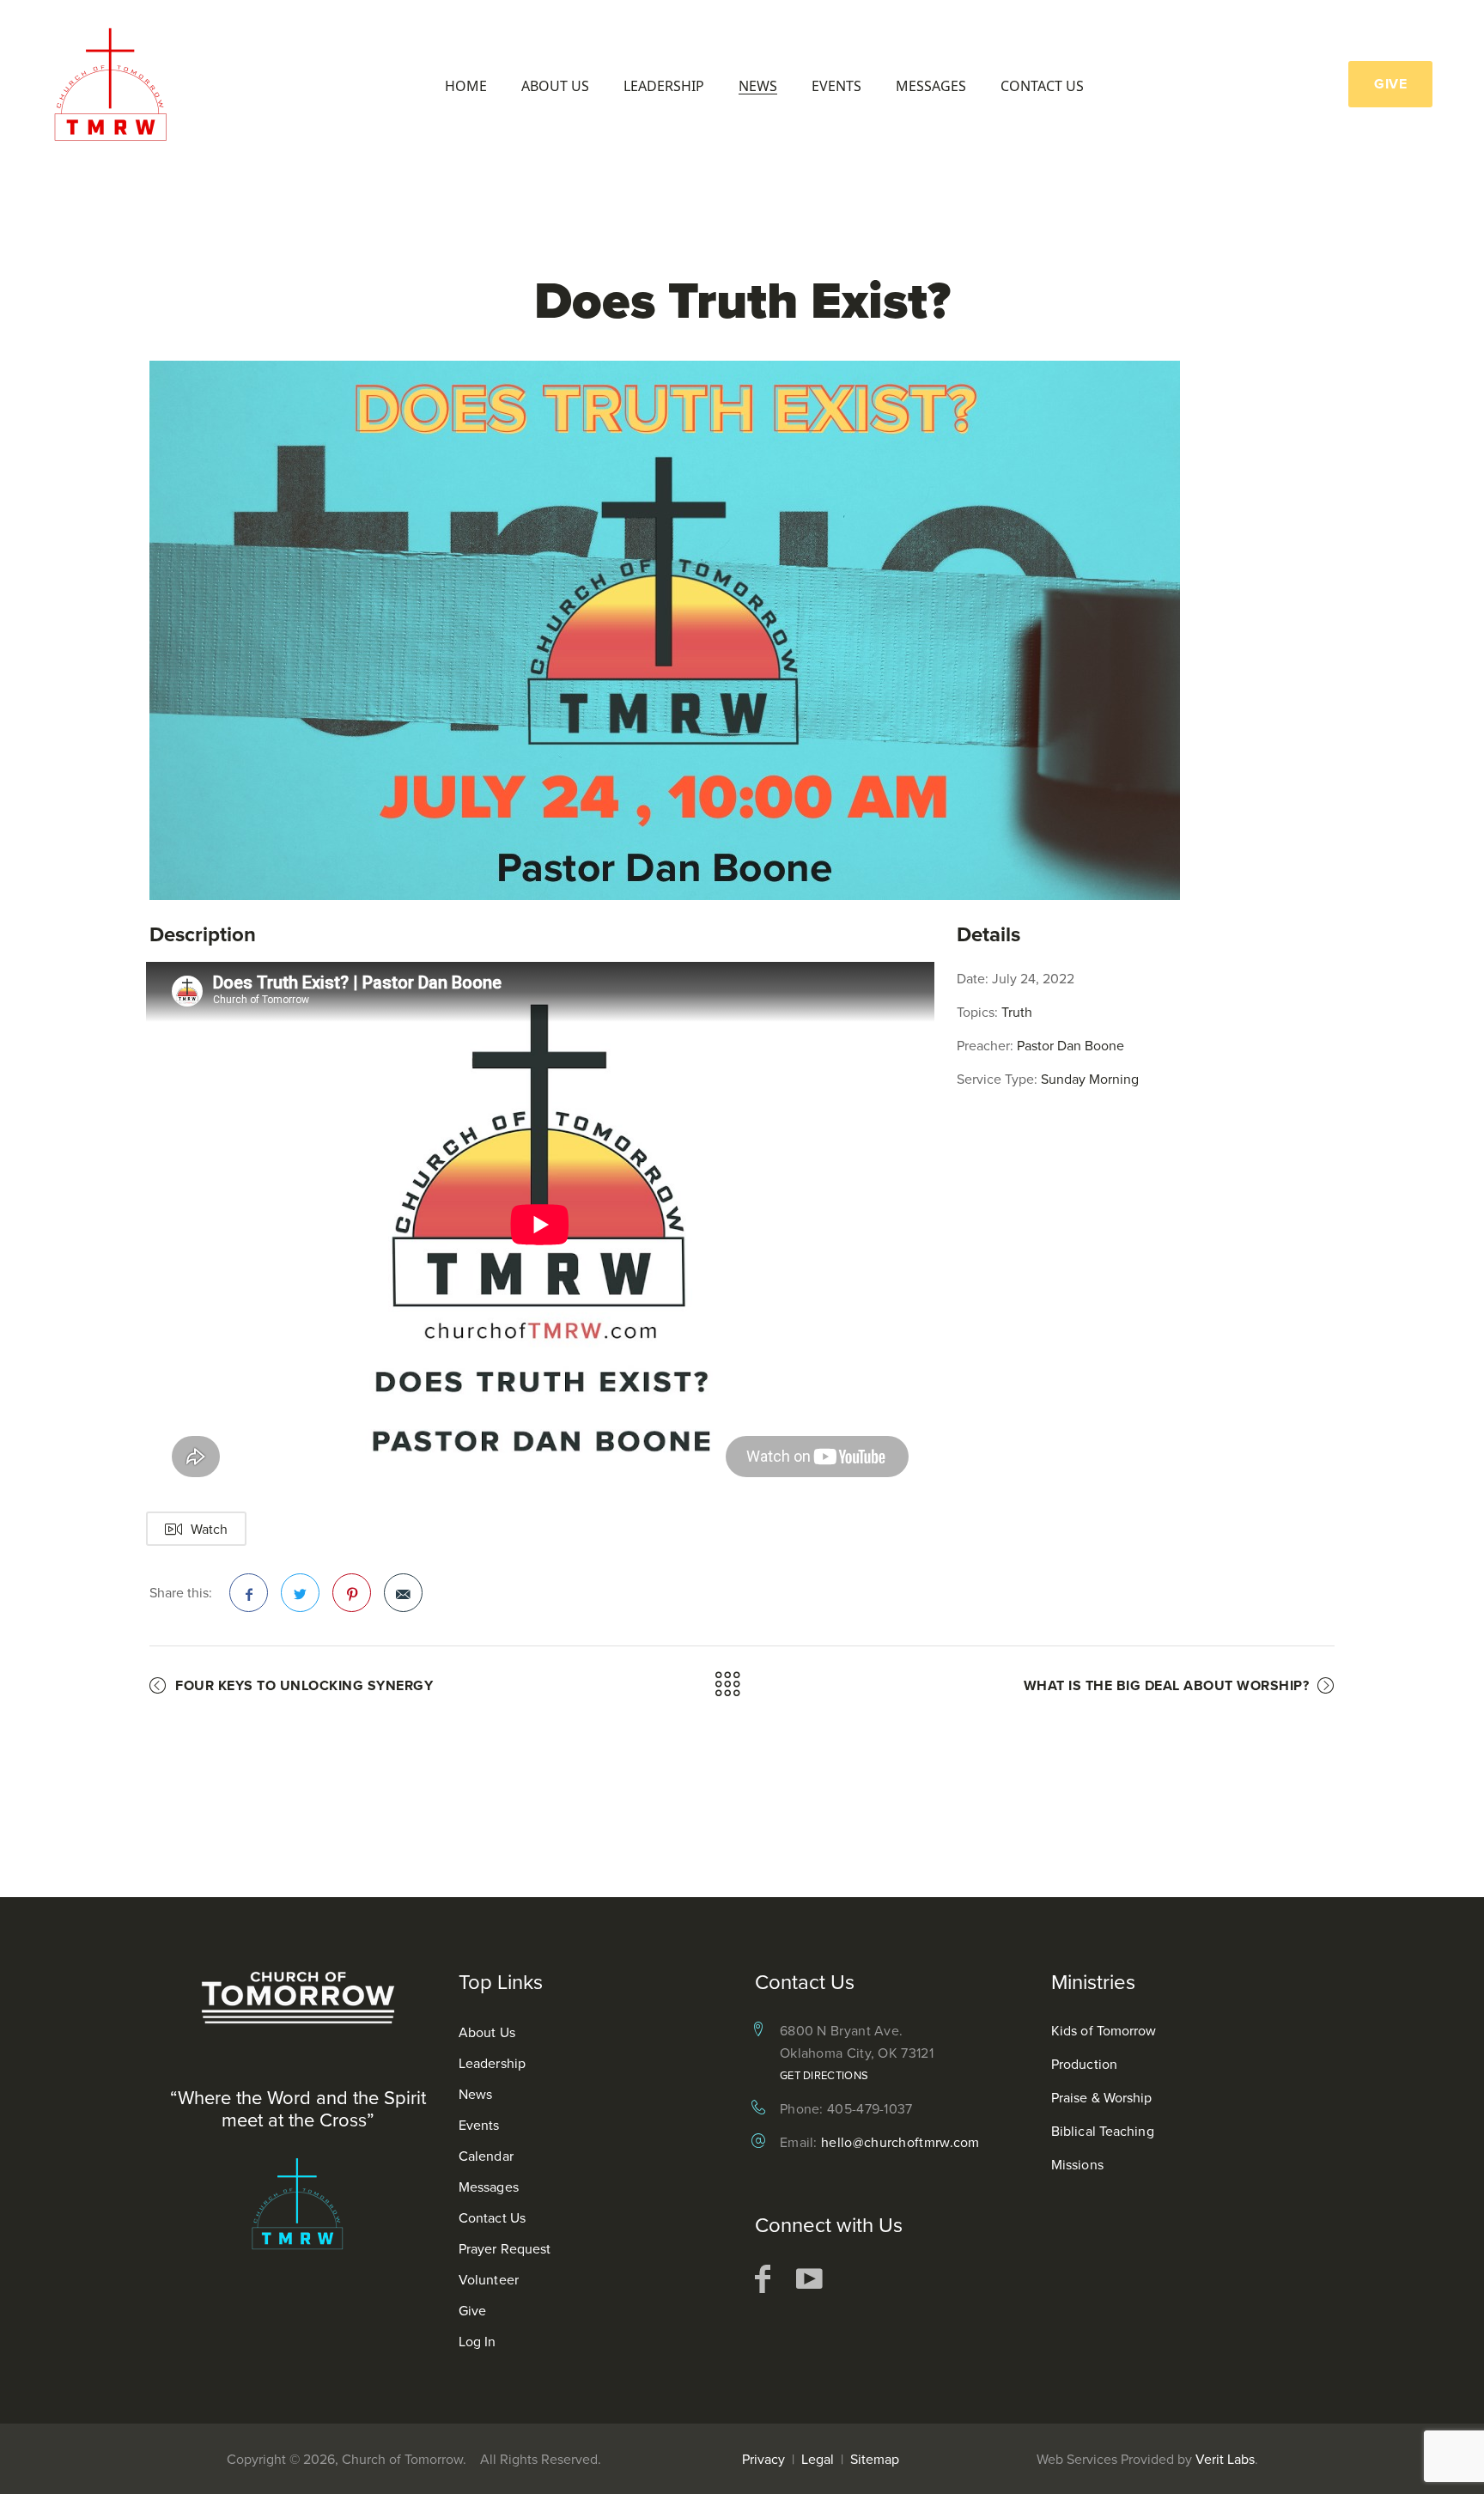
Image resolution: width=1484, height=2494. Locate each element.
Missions (1077, 2164)
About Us (555, 86)
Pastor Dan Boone (1070, 1045)
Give (472, 2310)
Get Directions (824, 2075)
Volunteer (489, 2279)
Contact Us (1042, 86)
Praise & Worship (1102, 2097)
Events (836, 86)
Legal (818, 2459)
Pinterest (352, 1593)
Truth (1017, 1012)
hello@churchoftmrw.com (900, 2142)
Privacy (763, 2459)
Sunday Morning (1090, 1079)
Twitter (300, 1593)
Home (466, 86)
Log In (477, 2341)
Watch (209, 1529)
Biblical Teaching (1103, 2131)
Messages (931, 86)
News (758, 86)
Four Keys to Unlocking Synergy (304, 1685)
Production (1084, 2064)
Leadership (664, 86)
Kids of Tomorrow (1104, 2030)
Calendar (486, 2156)
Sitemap (875, 2459)
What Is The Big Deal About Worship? (1167, 1685)
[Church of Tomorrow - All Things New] (116, 84)
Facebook (249, 1593)
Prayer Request (505, 2248)
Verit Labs (1225, 2459)
